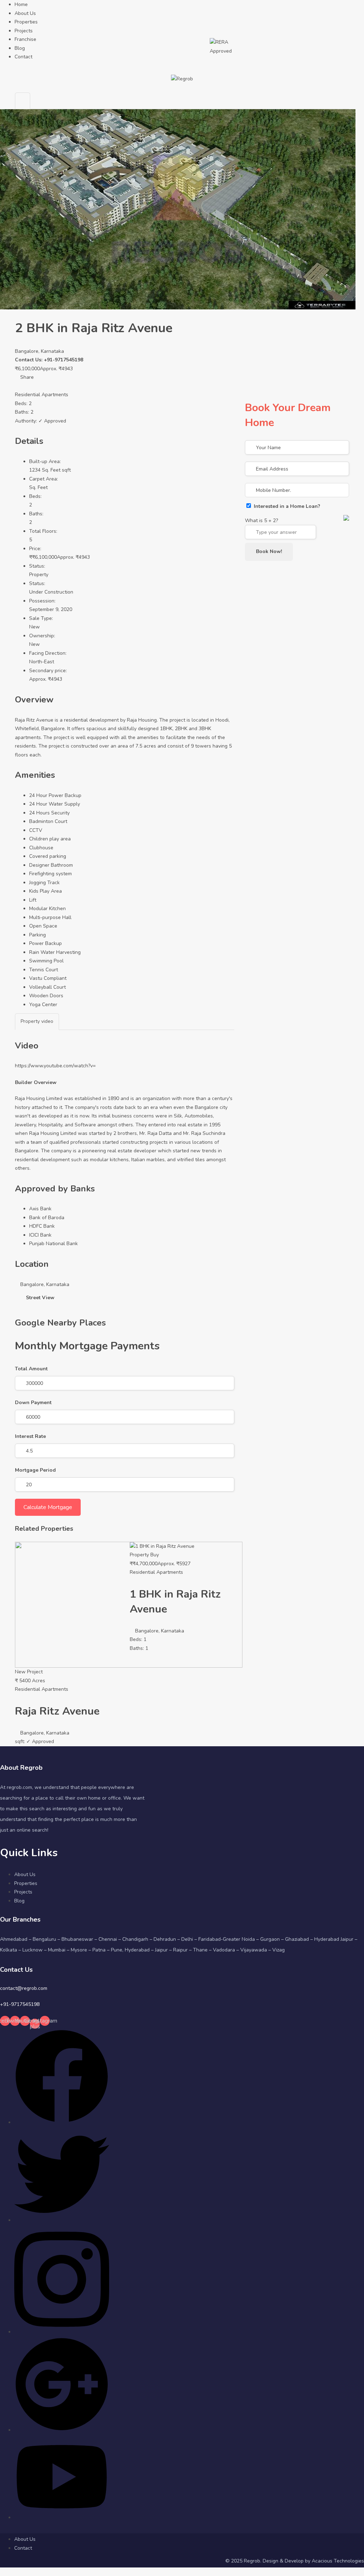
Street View (40, 1298)
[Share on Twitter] (21, 386)
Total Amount (31, 1369)
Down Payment (33, 1403)
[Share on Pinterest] (30, 386)
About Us (25, 13)
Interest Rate (30, 1436)
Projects (24, 31)
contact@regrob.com (24, 1988)
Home (21, 4)
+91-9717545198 (20, 2004)
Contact (23, 57)
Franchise (25, 39)
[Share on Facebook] (18, 386)
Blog (20, 48)
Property (39, 575)
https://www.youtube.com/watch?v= (55, 1066)
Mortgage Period (35, 1470)
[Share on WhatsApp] (34, 386)
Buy (155, 1555)
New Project (29, 1672)
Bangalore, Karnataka (39, 351)
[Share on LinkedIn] (24, 386)
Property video (37, 1021)
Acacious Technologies (338, 2561)
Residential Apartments (42, 395)
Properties (26, 22)
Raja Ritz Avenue (57, 1711)
